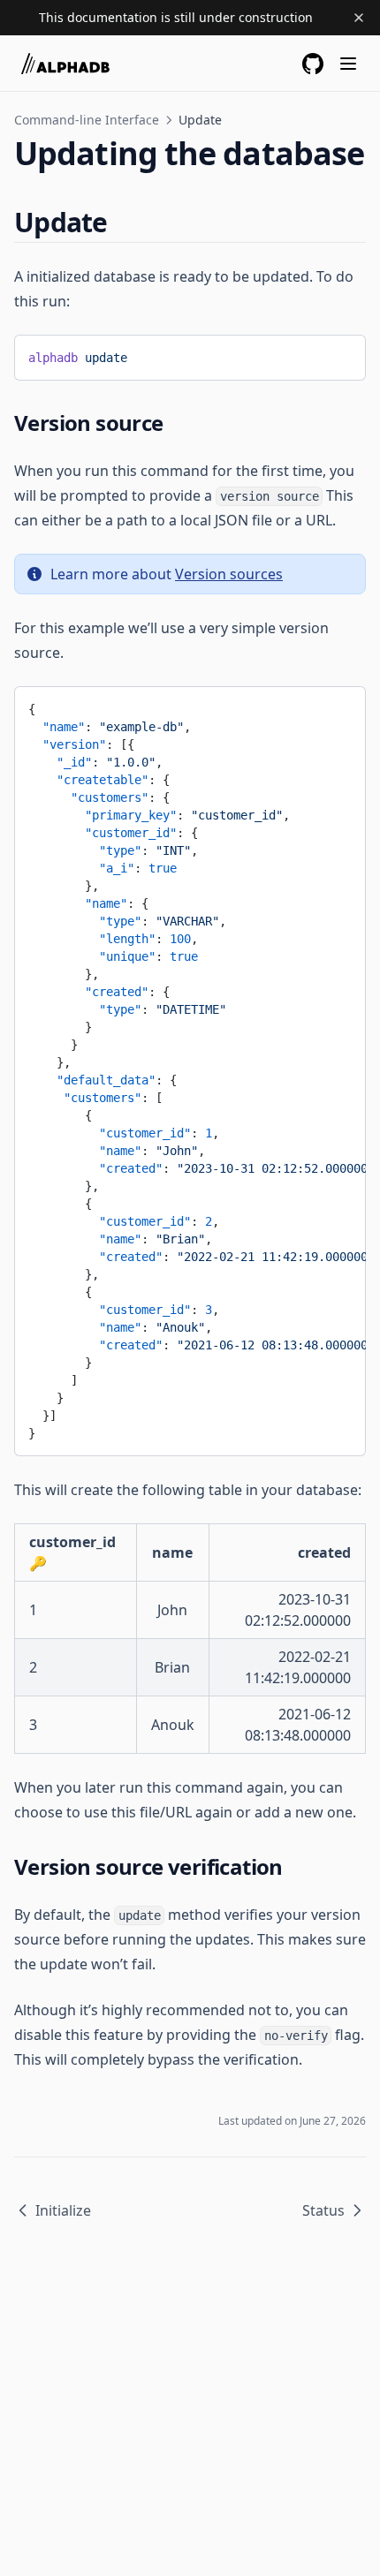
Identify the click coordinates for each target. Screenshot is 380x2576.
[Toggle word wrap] (310, 354)
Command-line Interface (87, 120)
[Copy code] (339, 354)
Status (323, 2210)
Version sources (229, 574)
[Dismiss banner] (359, 18)
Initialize (63, 2210)
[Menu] (348, 64)
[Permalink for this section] (123, 222)
